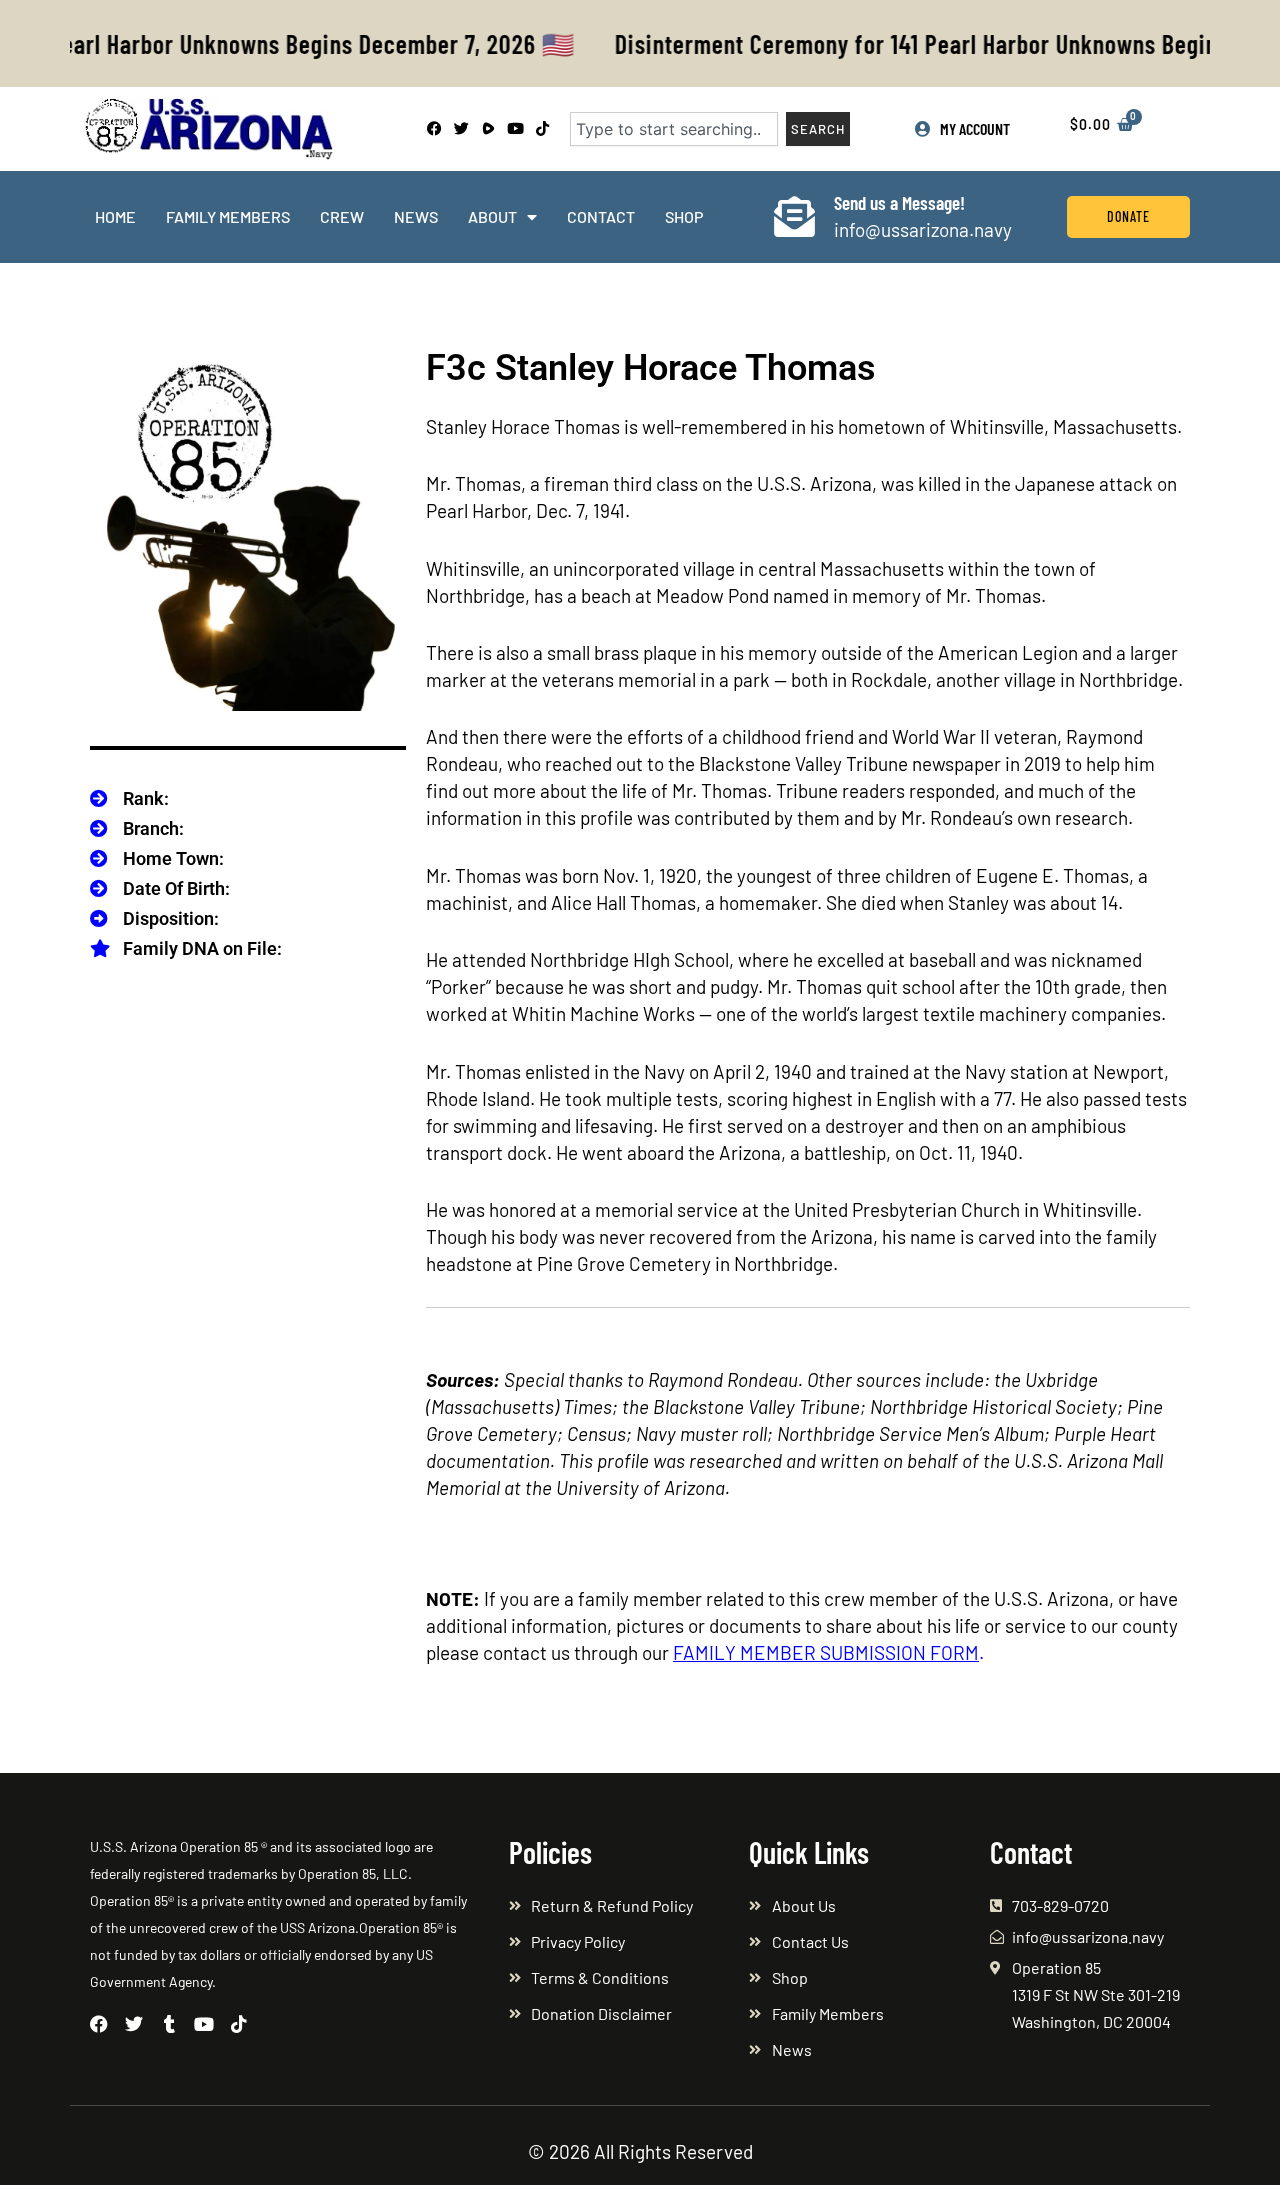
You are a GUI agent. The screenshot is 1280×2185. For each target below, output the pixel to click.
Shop (684, 216)
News (416, 216)
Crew (342, 216)
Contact (601, 216)
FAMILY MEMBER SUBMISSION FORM (826, 1652)
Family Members (228, 216)
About (492, 216)
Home (115, 216)
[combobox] (674, 129)
